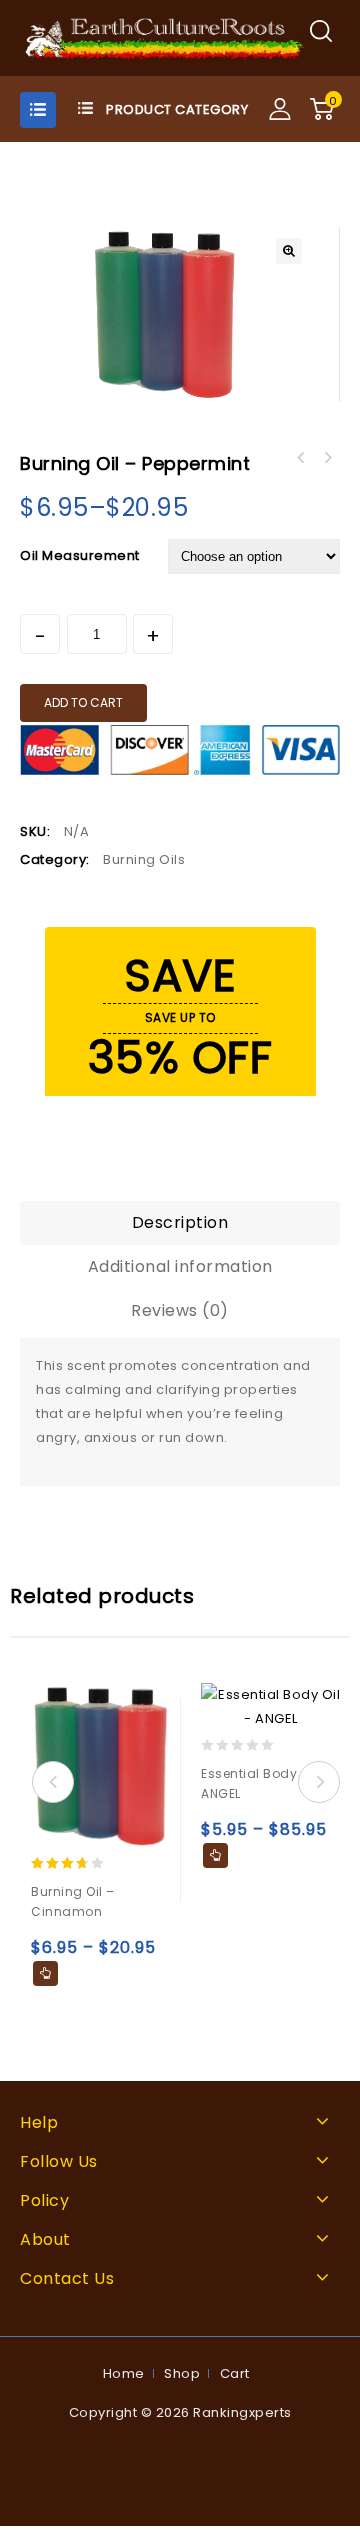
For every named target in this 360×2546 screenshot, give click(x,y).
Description (180, 1222)
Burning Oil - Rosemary (327, 458)
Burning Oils (144, 859)
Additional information (180, 1266)
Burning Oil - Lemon (301, 458)
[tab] (180, 1223)
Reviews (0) (180, 1310)
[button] (289, 251)
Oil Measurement (80, 555)
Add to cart (83, 702)
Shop (182, 2373)
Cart (235, 2373)
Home (124, 2373)
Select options (45, 1973)
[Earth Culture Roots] (165, 37)
